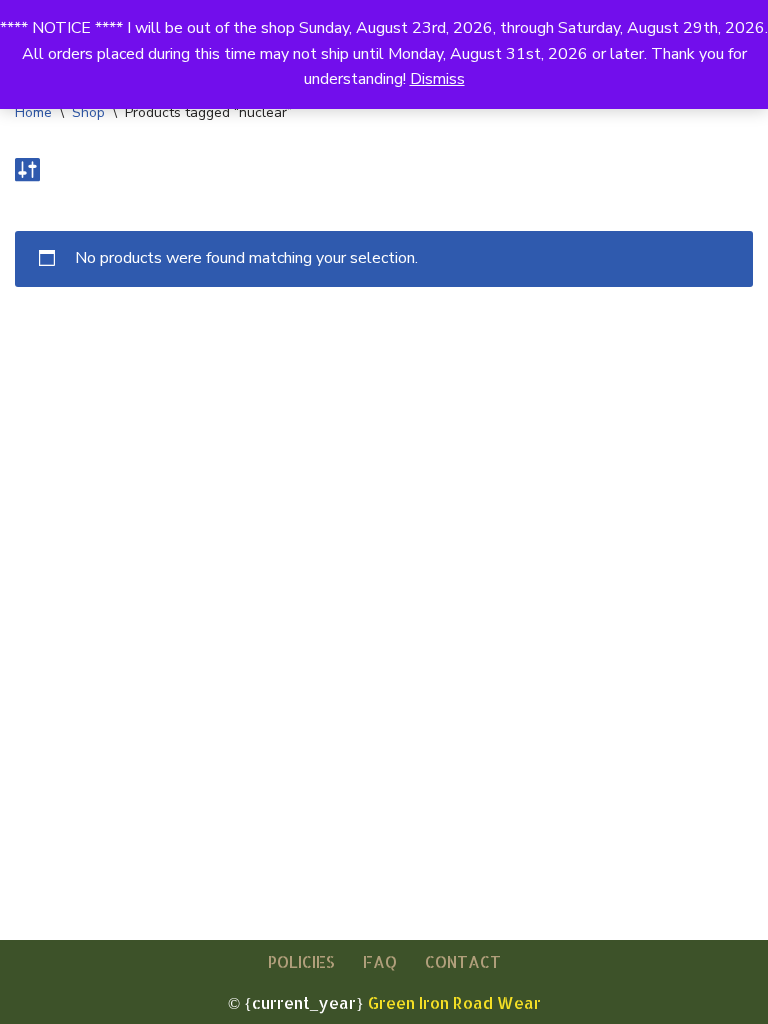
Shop (88, 112)
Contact (463, 961)
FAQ (380, 961)
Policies (301, 961)
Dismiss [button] (437, 79)
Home (33, 112)
